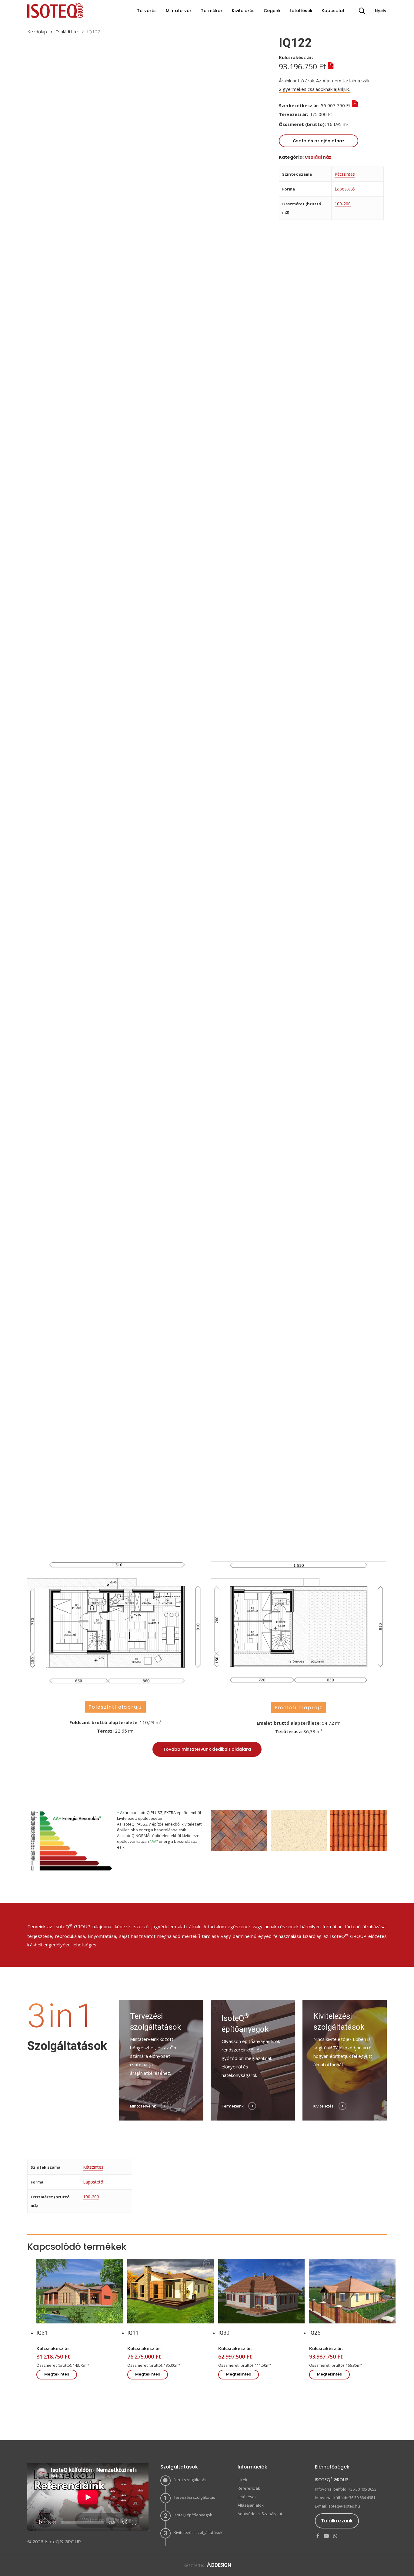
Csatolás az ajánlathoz (319, 141)
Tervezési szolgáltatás (194, 2497)
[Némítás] (125, 2522)
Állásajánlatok (251, 2505)
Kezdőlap (37, 31)
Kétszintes (345, 174)
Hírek (242, 2480)
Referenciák (249, 2488)
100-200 (343, 204)
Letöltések (247, 2497)
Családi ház (67, 31)
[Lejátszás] (41, 2522)
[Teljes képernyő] (134, 2522)
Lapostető (345, 189)
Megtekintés (57, 2374)
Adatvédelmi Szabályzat (260, 2514)
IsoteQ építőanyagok (193, 2515)
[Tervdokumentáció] (337, 114)
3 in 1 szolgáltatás (190, 2480)
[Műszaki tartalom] (330, 66)
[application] (88, 2497)
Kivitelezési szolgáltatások (198, 2532)
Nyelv (381, 11)
